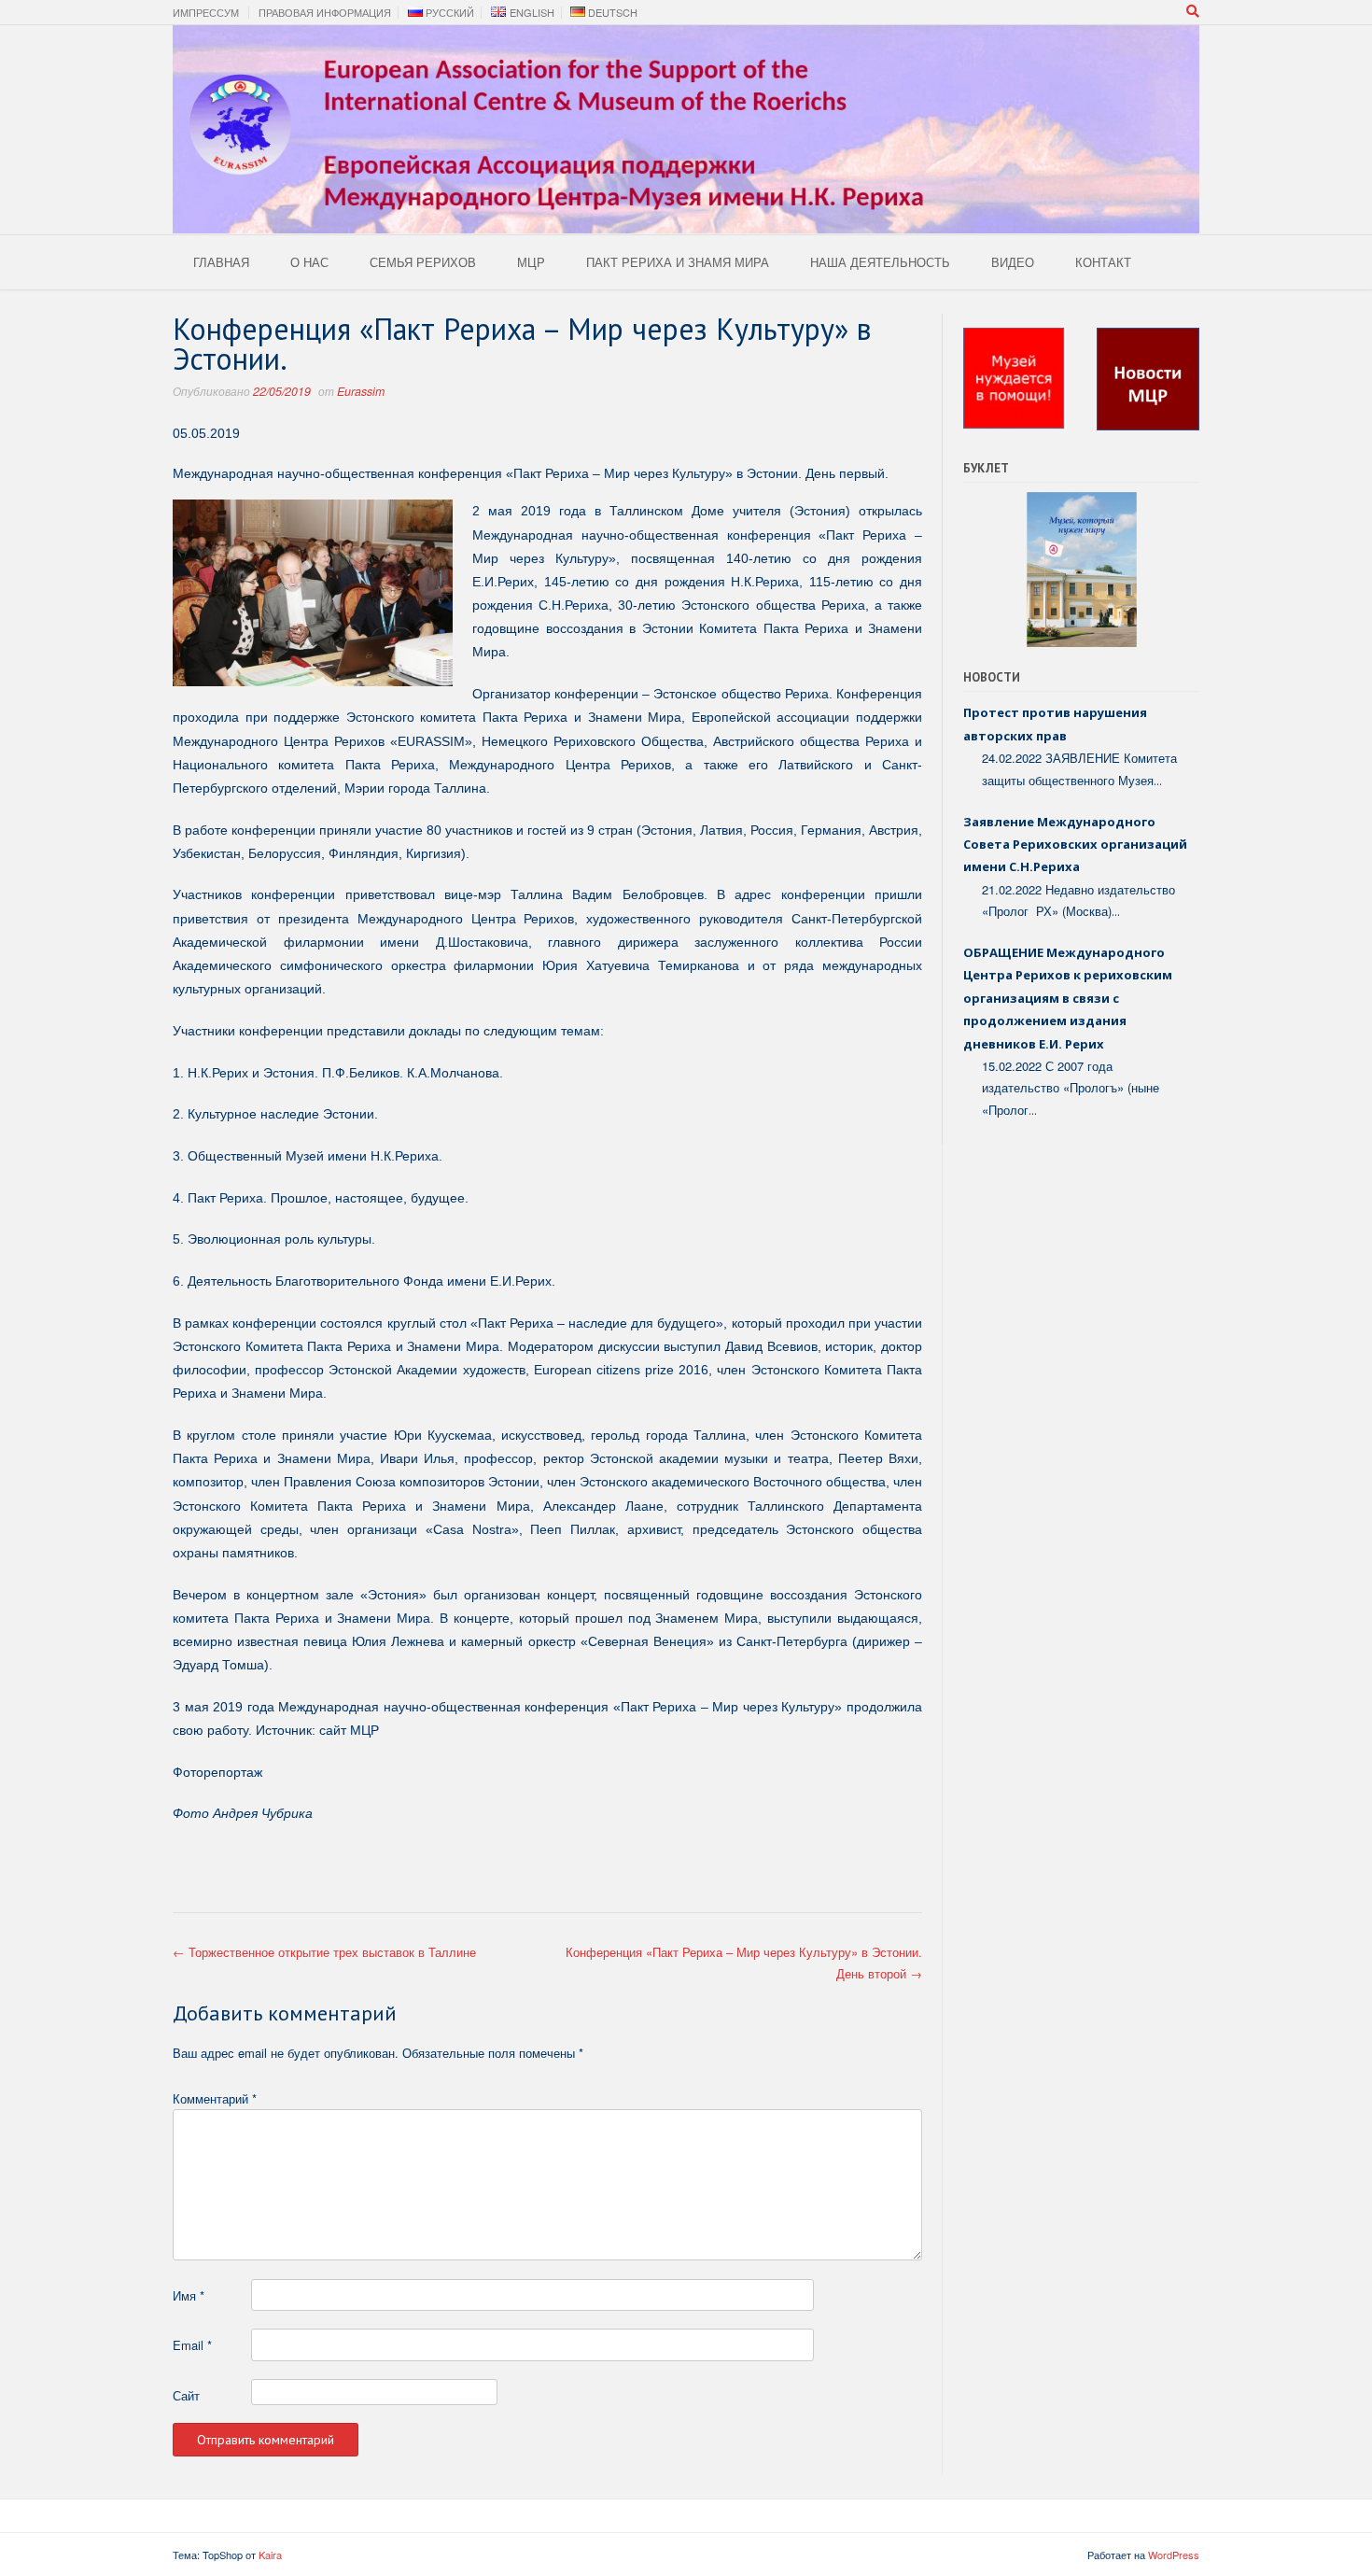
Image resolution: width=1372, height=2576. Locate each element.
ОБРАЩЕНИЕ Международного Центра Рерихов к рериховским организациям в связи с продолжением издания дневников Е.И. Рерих (1068, 998)
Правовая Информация (325, 13)
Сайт (186, 2395)
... (1158, 781)
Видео (1013, 262)
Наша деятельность (880, 262)
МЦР (531, 262)
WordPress (1174, 2555)
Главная (221, 262)
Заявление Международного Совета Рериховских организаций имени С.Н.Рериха (1075, 845)
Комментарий (215, 2098)
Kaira (270, 2555)
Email (192, 2345)
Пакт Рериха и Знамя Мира (678, 262)
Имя (189, 2295)
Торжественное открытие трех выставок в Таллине (324, 1952)
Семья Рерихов (423, 262)
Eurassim (361, 391)
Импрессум (206, 13)
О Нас (309, 262)
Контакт (1103, 262)
